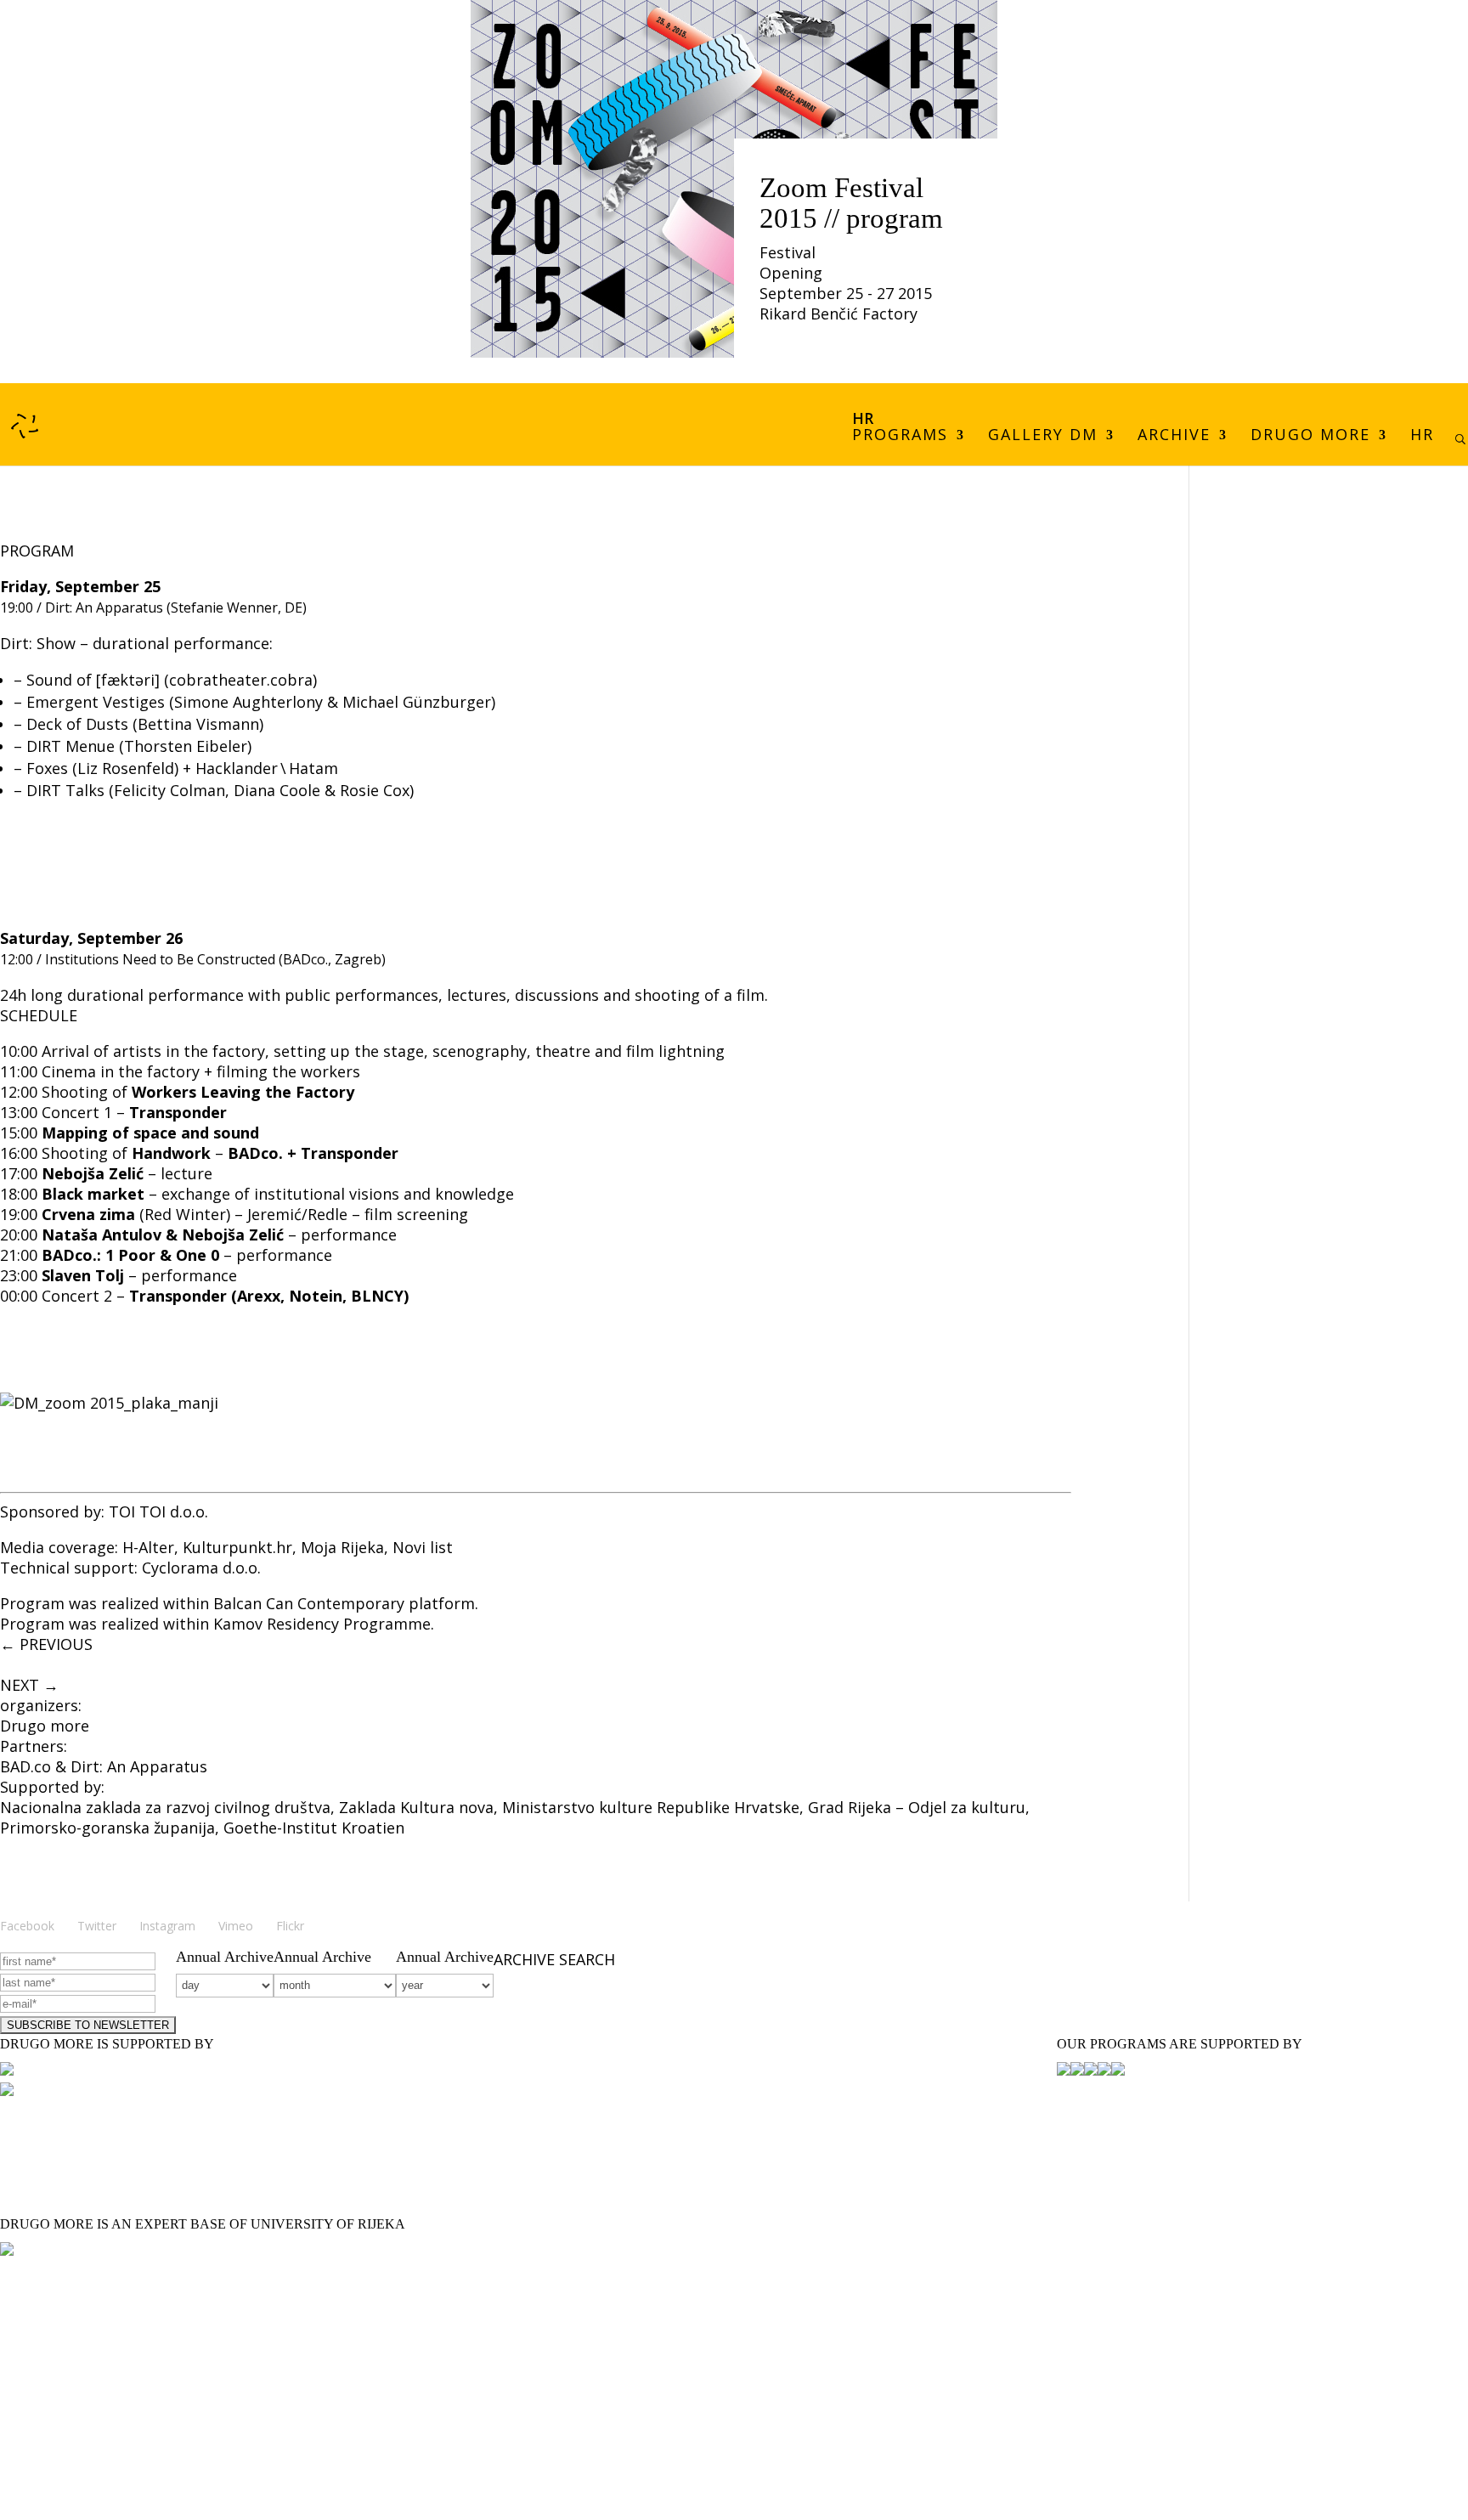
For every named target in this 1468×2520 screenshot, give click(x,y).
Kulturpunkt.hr (237, 1547)
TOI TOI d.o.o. (158, 1511)
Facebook (27, 1926)
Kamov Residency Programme (322, 1624)
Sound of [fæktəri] (93, 680)
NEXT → (29, 1685)
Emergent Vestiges (96, 702)
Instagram (167, 1926)
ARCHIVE (1174, 436)
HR (1422, 436)
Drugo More (1310, 436)
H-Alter (148, 1547)
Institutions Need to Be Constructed (160, 959)
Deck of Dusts (77, 724)
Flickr (290, 1926)
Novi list (423, 1547)
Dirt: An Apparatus (104, 607)
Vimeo (236, 1926)
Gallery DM (1043, 436)
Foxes (47, 768)
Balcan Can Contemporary (309, 1603)
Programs (900, 436)
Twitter (97, 1926)
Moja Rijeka (342, 1547)
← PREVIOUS (46, 1644)
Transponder (178, 1112)
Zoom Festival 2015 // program (851, 203)
